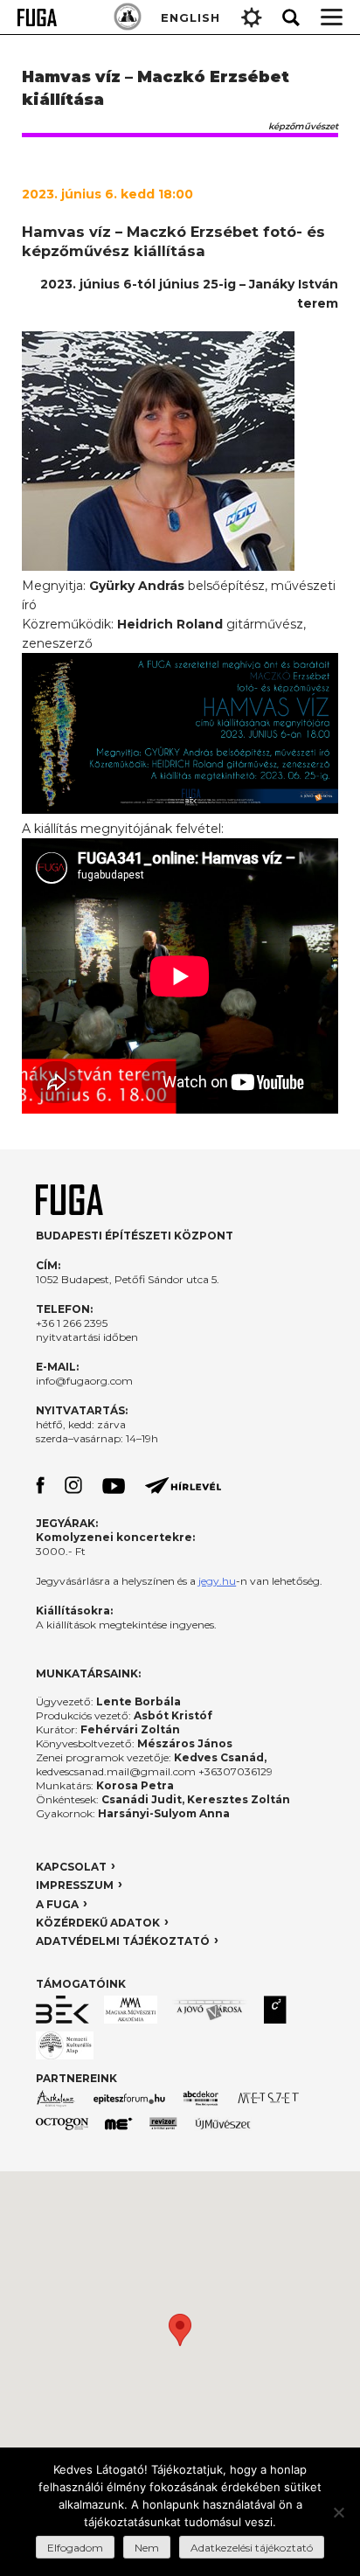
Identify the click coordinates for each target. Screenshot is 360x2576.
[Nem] (338, 2512)
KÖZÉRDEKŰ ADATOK (98, 1923)
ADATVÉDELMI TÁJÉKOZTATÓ (123, 1941)
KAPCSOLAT (71, 1867)
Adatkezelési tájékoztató (252, 2548)
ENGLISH (190, 17)
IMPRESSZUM (75, 1885)
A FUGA (57, 1904)
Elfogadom (75, 2548)
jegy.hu (217, 1581)
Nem (147, 2548)
